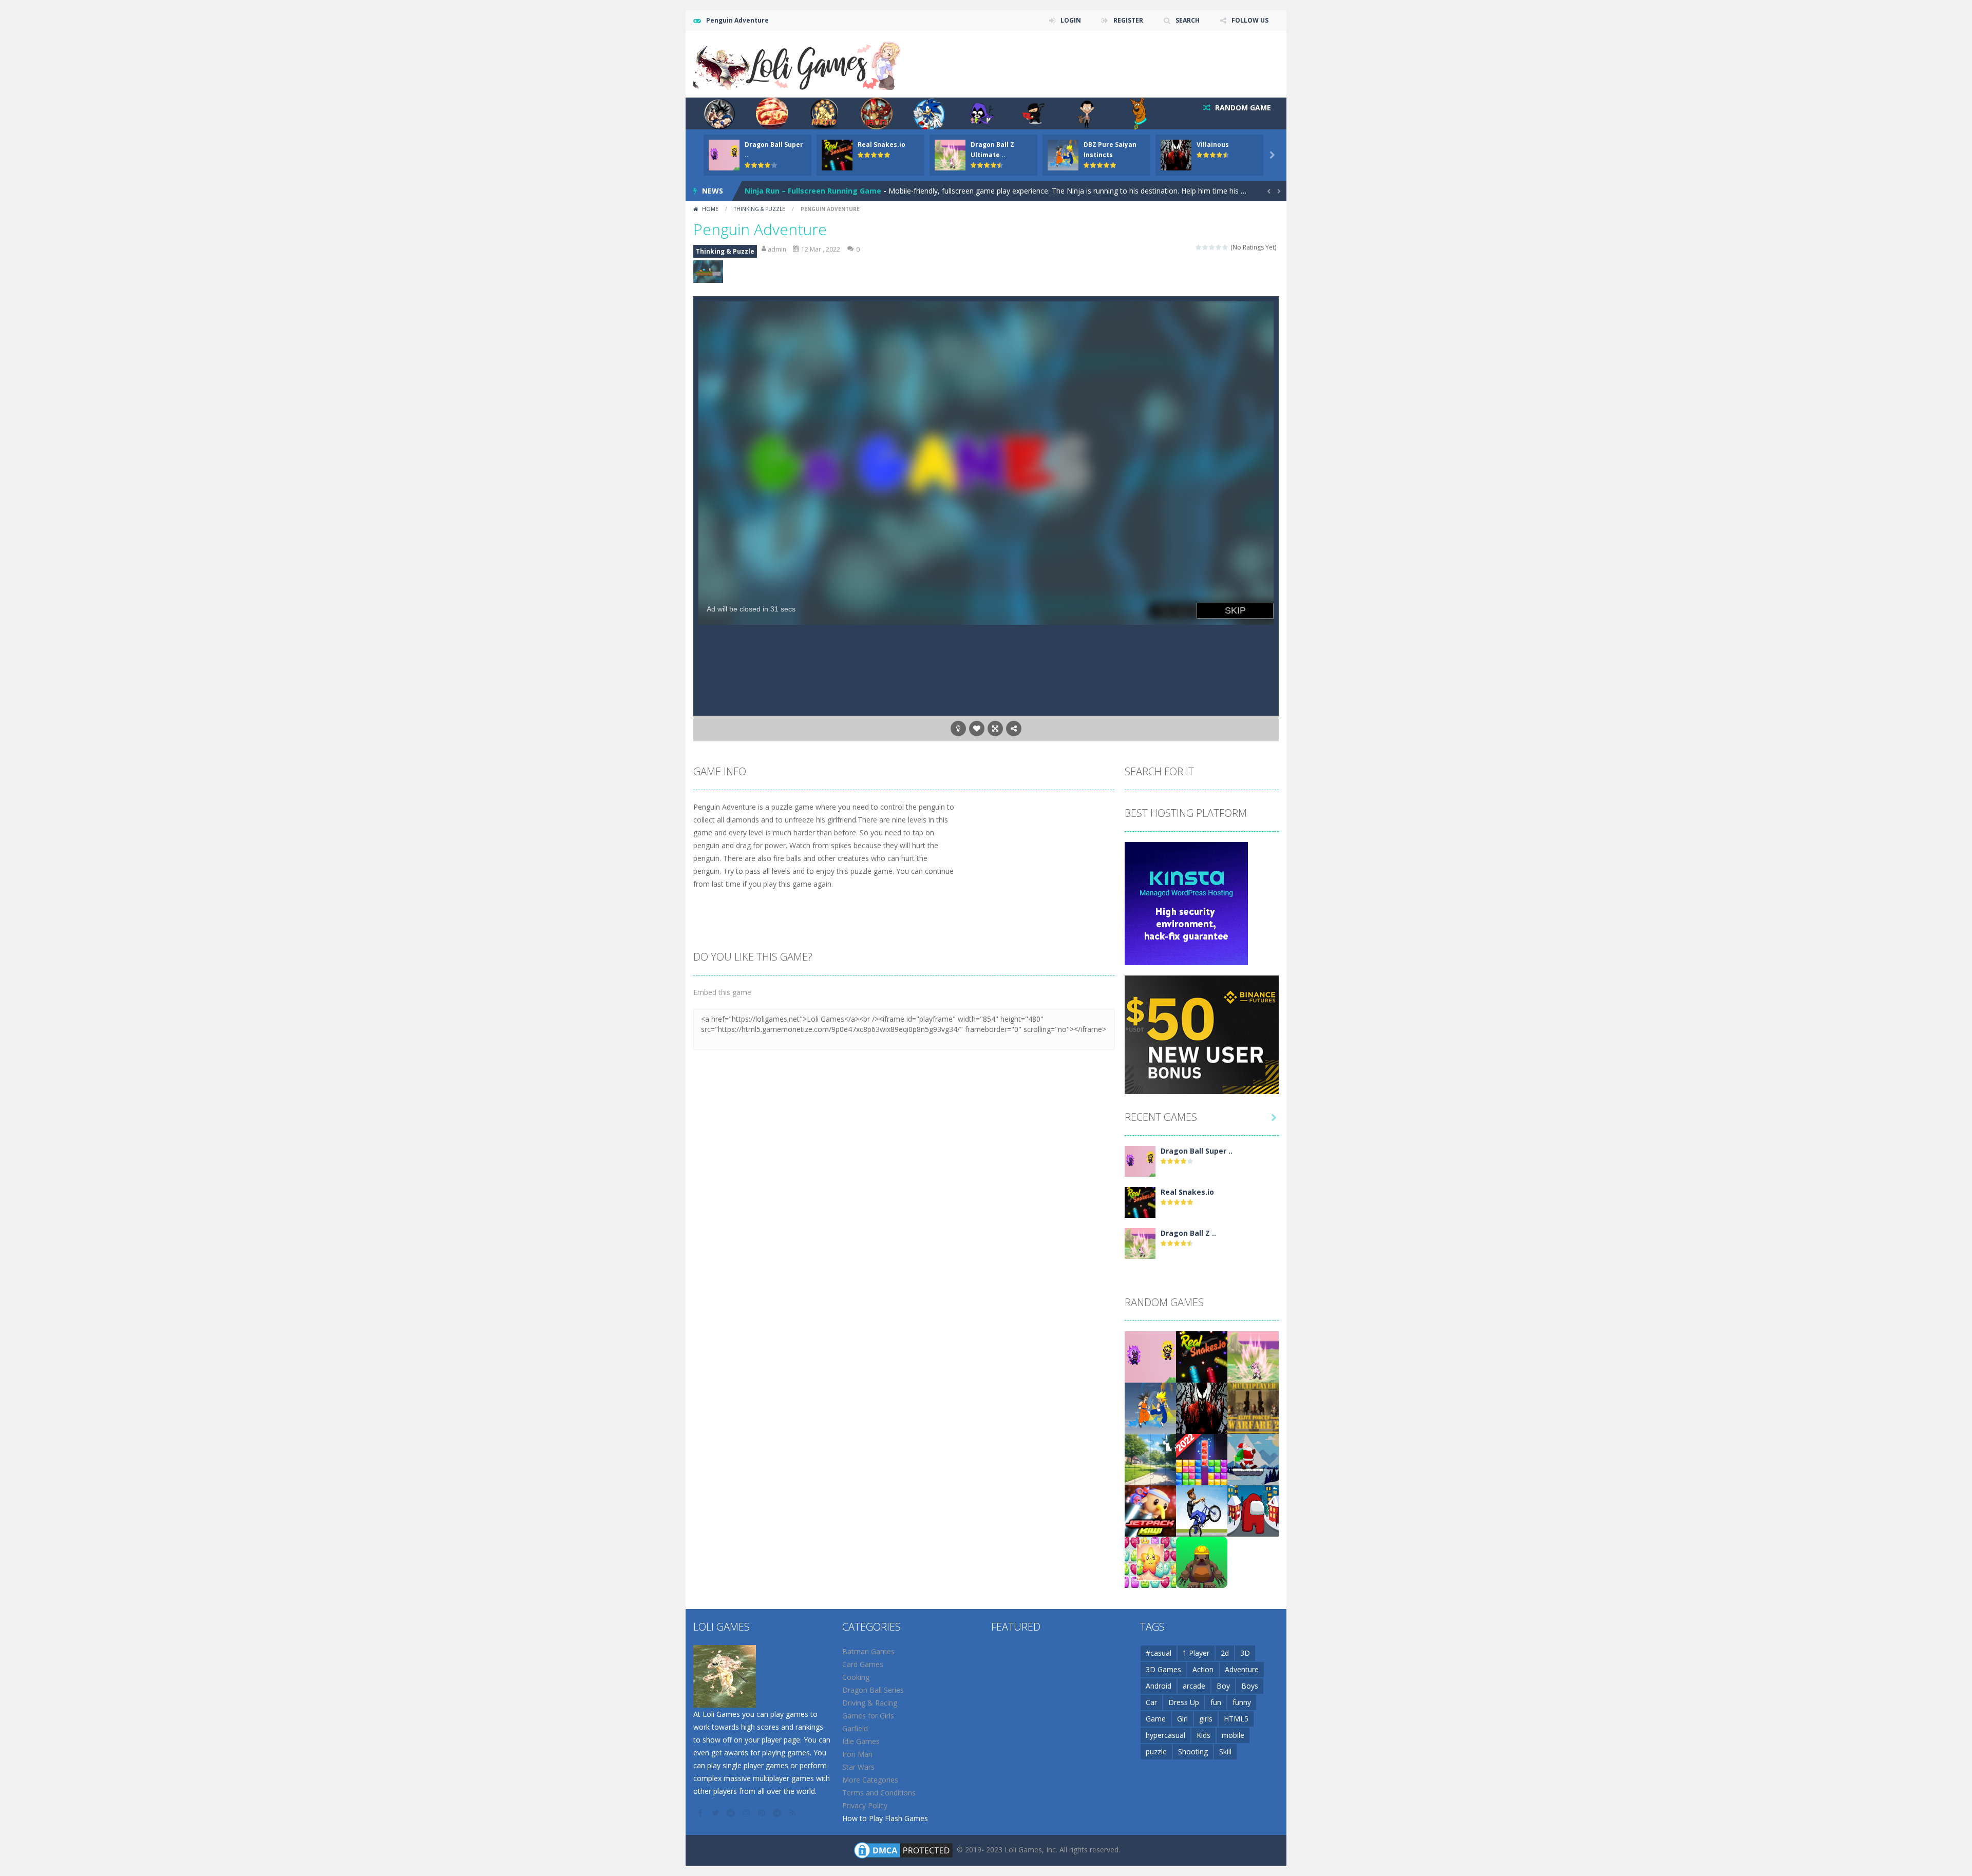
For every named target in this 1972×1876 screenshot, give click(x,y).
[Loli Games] (798, 63)
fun (1216, 1702)
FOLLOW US (1250, 20)
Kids (1203, 1735)
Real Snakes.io (881, 145)
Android (1159, 1686)
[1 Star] (1199, 247)
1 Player (1196, 1653)
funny (1242, 1702)
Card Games (863, 1664)
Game (1156, 1719)
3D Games (1163, 1669)
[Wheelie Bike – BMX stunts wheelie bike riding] (1202, 1510)
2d (1225, 1653)
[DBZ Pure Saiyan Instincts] (1150, 1408)
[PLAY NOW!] (724, 154)
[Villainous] (1202, 1408)
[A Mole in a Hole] (1202, 1562)
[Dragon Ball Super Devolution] (1140, 1161)
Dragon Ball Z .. (1188, 1233)
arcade (1194, 1686)
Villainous (1213, 145)
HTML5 (1236, 1719)
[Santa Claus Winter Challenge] (1253, 1459)
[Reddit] (732, 1813)
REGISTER (1128, 20)
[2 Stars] (1206, 247)
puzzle (1156, 1751)
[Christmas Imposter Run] (1253, 1510)
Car (1151, 1702)
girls (1206, 1719)
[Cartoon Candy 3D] (1150, 1562)
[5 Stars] (1226, 247)
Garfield (855, 1728)
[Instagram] (747, 1813)
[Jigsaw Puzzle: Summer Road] (1150, 1459)
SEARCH (1188, 20)
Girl (1182, 1719)
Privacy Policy (865, 1805)
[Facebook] (701, 1813)
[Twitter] (716, 1813)
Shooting (1193, 1751)
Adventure (1242, 1669)
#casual (1159, 1653)
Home (710, 209)
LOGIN (1071, 20)
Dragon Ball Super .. (1197, 1151)
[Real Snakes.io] (1140, 1202)
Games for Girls (868, 1716)
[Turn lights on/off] (958, 729)
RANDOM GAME (1242, 108)
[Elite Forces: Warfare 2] (1253, 1408)
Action (1203, 1669)
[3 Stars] (1212, 247)
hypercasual (1165, 1735)
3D (1245, 1653)
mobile (1233, 1735)
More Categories (870, 1780)
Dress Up (1184, 1702)
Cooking (856, 1677)
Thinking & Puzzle (760, 209)
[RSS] (793, 1813)
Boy (1223, 1686)
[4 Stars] (1219, 247)
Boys (1250, 1686)
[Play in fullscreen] (995, 729)
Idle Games (861, 1741)
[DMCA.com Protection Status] (903, 1850)
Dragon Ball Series (873, 1690)
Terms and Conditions (879, 1793)
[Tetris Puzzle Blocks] (1202, 1459)
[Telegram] (778, 1813)
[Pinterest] (763, 1813)
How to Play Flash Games (885, 1818)
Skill (1225, 1751)
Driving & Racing (870, 1703)
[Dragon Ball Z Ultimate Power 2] (1140, 1243)
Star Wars (858, 1767)
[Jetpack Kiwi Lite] (1150, 1510)
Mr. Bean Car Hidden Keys (792, 191)
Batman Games (868, 1651)
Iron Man (857, 1754)
